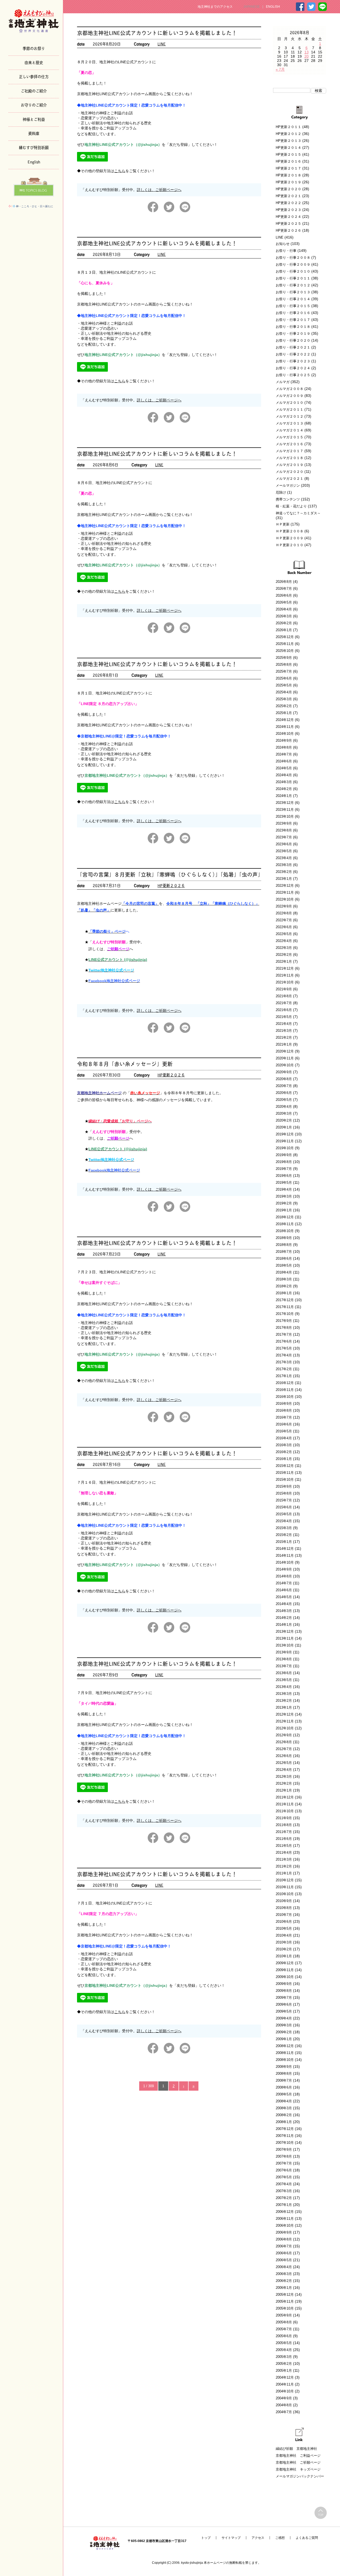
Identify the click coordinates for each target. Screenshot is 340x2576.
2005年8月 (284, 2322)
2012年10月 (285, 1728)
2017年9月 (284, 1321)
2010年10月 (285, 1894)
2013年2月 (284, 1701)
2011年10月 (285, 1811)
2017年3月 (284, 1362)
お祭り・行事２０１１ (293, 278)
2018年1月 (284, 1293)
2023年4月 (284, 858)
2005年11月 (285, 2301)
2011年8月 (284, 1825)
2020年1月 (284, 1127)
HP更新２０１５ (288, 154)
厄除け (281, 492)
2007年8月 (284, 2156)
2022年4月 (284, 941)
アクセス (258, 2538)
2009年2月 (284, 2032)
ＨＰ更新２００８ (290, 531)
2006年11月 (285, 2219)
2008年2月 (284, 2115)
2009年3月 (284, 2025)
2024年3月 (284, 782)
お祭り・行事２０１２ (293, 285)
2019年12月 (285, 1134)
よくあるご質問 (307, 2538)
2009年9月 (284, 1984)
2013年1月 (284, 1707)
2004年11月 (285, 2384)
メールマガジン (288, 485)
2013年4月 (284, 1687)
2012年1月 (284, 1790)
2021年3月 (284, 1031)
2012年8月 (284, 1742)
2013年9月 (284, 1652)
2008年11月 (285, 2053)
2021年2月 (284, 1037)
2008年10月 (285, 2060)
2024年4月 (284, 775)
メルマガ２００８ (290, 389)
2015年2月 (284, 1535)
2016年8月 (284, 1410)
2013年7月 (284, 1666)
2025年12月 (285, 637)
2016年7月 (284, 1417)
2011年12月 (285, 1797)
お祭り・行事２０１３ (293, 292)
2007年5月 (284, 2177)
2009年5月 (284, 2011)
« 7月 (280, 69)
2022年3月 (284, 948)
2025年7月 (284, 671)
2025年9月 (284, 658)
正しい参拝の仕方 (34, 76)
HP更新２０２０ (288, 189)
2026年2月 (284, 623)
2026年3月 (284, 616)
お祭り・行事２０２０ (293, 340)
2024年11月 (285, 727)
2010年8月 (284, 1908)
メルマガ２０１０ (290, 403)
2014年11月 (285, 1556)
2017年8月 (284, 1328)
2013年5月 (284, 1680)
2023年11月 (285, 810)
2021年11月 (285, 975)
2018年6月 (284, 1259)
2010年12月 (285, 1880)
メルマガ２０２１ (290, 479)
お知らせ (283, 244)
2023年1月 (284, 879)
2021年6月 (284, 1010)
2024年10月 (285, 734)
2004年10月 (285, 2391)
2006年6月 (284, 2253)
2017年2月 (284, 1369)
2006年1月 (284, 2288)
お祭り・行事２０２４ (293, 368)
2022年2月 (284, 955)
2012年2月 (284, 1783)
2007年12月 (285, 2129)
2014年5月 (284, 1597)
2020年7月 (284, 1086)
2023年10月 (285, 816)
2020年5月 (284, 1100)
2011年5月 (284, 1846)
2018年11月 (285, 1224)
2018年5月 (284, 1265)
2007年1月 (284, 2205)
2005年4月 (284, 2350)
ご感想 (280, 2538)
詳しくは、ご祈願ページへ (159, 190)
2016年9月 (284, 1404)
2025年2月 (284, 706)
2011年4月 (284, 1853)
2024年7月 (284, 754)
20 (307, 56)
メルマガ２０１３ (290, 423)
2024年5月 (284, 768)
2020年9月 (284, 1072)
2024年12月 (285, 720)
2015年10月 (285, 1480)
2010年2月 (284, 1949)
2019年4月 (284, 1189)
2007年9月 (284, 2150)
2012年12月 (285, 1714)
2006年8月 (284, 2239)
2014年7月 (284, 1583)
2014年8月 (284, 1576)
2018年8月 (284, 1245)
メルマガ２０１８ (290, 458)
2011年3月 (284, 1859)
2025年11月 (285, 644)
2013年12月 (285, 1631)
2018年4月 (284, 1272)
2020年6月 (284, 1093)
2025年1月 (284, 713)
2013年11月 (285, 1638)
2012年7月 (284, 1749)
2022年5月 (284, 934)
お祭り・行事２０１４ (293, 299)
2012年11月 (285, 1721)
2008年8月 (284, 2074)
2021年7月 (284, 1003)
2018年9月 (284, 1238)
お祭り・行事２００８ (293, 258)
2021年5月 (284, 1017)
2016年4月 (284, 1438)
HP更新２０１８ (288, 175)
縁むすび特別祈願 (34, 147)
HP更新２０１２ (288, 134)
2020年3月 (284, 1113)
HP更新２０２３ (288, 210)
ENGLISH (273, 7)
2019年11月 (285, 1141)
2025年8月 (284, 665)
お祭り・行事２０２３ (293, 361)
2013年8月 (284, 1659)
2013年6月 (284, 1673)
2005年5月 (284, 2343)
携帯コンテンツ (288, 499)
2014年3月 (284, 1611)
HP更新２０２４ (288, 217)
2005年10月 (285, 2308)
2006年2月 (284, 2281)
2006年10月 (285, 2225)
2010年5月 (284, 1928)
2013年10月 (285, 1645)
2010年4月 (284, 1935)
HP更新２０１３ (288, 141)
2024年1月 (284, 796)
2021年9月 (284, 989)
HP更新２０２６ (171, 885)
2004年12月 (285, 2377)
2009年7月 (284, 1998)
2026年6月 (284, 595)
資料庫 (34, 133)
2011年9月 (284, 1818)
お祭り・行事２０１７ (293, 320)
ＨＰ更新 (283, 524)
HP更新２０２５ (288, 224)
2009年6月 (284, 2004)
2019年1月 (284, 1210)
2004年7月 (284, 2412)
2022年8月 (284, 913)
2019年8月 (284, 1162)
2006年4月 (284, 2267)
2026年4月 (284, 609)
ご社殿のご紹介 (34, 91)
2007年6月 (284, 2170)
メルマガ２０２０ (290, 472)
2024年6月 (284, 761)
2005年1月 (284, 2371)
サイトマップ (231, 2538)
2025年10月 (285, 651)
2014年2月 (284, 1618)
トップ (206, 2538)
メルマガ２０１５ (290, 437)
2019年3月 (284, 1196)
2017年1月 (284, 1376)
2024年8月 (284, 747)
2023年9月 (284, 823)
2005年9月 (284, 2315)
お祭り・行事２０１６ (293, 313)
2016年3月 (284, 1445)
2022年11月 (285, 892)
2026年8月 (284, 582)
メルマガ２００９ (290, 396)
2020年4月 (284, 1107)
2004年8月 (284, 2405)
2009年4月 (284, 2018)
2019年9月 (284, 1155)
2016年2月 (284, 1452)
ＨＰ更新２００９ (290, 538)
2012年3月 (284, 1777)
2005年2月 (284, 2364)
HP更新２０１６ (288, 161)
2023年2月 (284, 872)
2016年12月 (285, 1383)
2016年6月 (284, 1424)
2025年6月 (284, 678)
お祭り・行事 (286, 251)
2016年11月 (285, 1390)
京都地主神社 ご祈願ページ (298, 2462)
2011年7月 (284, 1832)
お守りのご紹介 (34, 105)
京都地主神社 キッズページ (298, 2469)
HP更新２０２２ (288, 203)
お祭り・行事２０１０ (293, 271)
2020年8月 (284, 1079)
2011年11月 (285, 1804)
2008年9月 (284, 2067)
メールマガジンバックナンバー (300, 2476)
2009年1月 (284, 2039)
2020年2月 (284, 1120)
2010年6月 (284, 1922)
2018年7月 (284, 1252)
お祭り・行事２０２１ (293, 347)
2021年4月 (284, 1024)
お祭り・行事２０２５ (293, 375)
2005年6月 (284, 2336)
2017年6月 (284, 1341)
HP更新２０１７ (288, 168)
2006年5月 (284, 2260)
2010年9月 (284, 1901)
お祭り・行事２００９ (293, 264)
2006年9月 (284, 2232)
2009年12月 (285, 1963)
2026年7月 (284, 589)
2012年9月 (284, 1735)
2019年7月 (284, 1169)
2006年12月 (285, 2212)
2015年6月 (284, 1507)
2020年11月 (285, 1058)
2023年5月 (284, 851)
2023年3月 (284, 865)
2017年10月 (285, 1314)
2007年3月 (284, 2191)
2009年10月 (285, 1977)
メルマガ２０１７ (290, 451)
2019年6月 (284, 1176)
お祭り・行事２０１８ (293, 327)
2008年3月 (284, 2108)
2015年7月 (284, 1500)
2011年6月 (284, 1839)
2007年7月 (284, 2163)
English (34, 162)
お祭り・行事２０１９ (293, 334)
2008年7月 (284, 2080)
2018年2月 (284, 1286)
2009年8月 (284, 1991)
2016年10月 (285, 1397)
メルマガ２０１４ (290, 430)
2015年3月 (284, 1528)
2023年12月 (285, 803)
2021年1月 (284, 1044)
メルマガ (283, 382)
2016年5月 (284, 1431)
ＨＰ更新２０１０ (290, 545)
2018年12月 (285, 1217)
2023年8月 (284, 830)
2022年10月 (285, 899)
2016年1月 (284, 1459)
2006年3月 (284, 2274)
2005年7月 (284, 2329)
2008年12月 (285, 2046)
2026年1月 (284, 630)
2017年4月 (284, 1355)
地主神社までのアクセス (215, 7)
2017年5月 (284, 1348)
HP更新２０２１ (288, 196)
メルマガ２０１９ (290, 465)
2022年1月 (284, 962)
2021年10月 (285, 982)
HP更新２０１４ (288, 148)
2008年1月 (284, 2122)
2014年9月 (284, 1569)
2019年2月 (284, 1203)
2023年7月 (284, 837)
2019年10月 (285, 1148)
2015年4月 (284, 1521)
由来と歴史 (34, 62)
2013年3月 (284, 1694)
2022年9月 (284, 906)
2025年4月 (284, 692)
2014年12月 (285, 1549)
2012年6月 (284, 1756)
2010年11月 (285, 1887)
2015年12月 (285, 1466)
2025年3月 (284, 699)
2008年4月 (284, 2101)
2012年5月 (284, 1763)
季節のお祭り (34, 48)
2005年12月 (285, 2295)
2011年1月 (284, 1873)
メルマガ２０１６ (290, 444)
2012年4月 (284, 1770)
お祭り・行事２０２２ (293, 354)
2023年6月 (284, 844)
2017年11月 (285, 1307)
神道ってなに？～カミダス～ (298, 513)
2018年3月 (284, 1279)
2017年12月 (285, 1300)
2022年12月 (285, 886)
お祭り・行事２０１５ (293, 306)
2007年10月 (285, 2143)
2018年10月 (285, 1231)
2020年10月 (285, 1065)
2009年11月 (285, 1970)
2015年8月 (284, 1493)
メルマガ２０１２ (290, 416)
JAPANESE (252, 7)
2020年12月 (285, 1051)
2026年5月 (284, 602)
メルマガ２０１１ (290, 409)
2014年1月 (284, 1625)
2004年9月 (284, 2398)
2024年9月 (284, 740)
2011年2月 (284, 1866)
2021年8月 (284, 996)
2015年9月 (284, 1486)
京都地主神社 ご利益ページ (298, 2456)
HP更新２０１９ (288, 182)
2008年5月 (284, 2094)
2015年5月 (284, 1514)
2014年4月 (284, 1604)
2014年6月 (284, 1590)
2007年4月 (284, 2184)
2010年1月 (284, 1956)
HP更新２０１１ (288, 127)
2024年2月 (284, 789)
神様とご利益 (34, 119)
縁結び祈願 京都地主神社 (296, 2449)
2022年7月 (284, 920)
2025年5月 (284, 685)
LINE (162, 44)
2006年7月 (284, 2246)
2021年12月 (285, 968)
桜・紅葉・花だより (291, 506)
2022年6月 (284, 927)
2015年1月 (284, 1542)
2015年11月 (285, 1473)
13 (307, 52)
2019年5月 (284, 1183)
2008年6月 (284, 2087)
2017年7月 (284, 1334)
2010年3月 (284, 1942)
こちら (120, 171)
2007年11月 (285, 2136)
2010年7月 (284, 1915)
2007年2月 (284, 2198)
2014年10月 (285, 1562)
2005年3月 (284, 2357)
